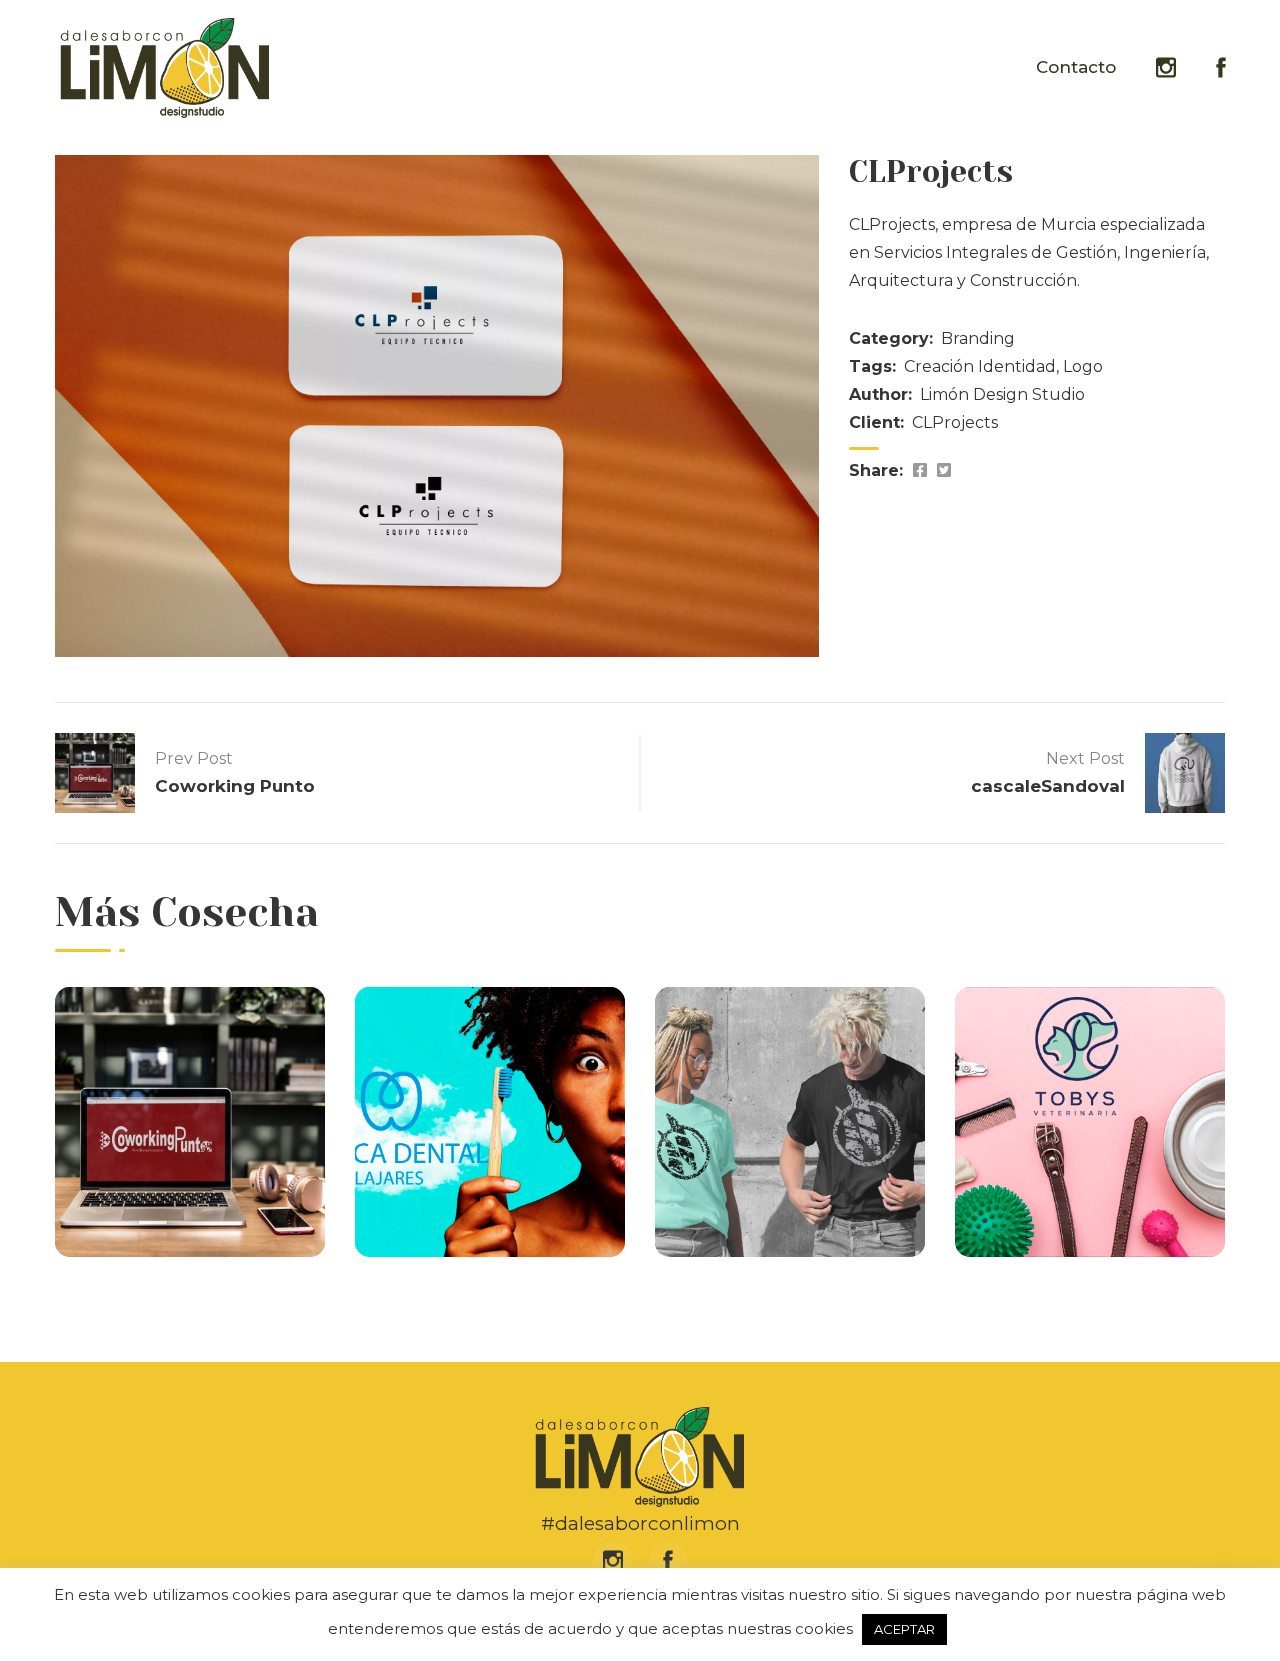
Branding (978, 338)
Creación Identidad (980, 366)
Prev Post (194, 758)
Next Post (1085, 758)
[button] (1222, 1603)
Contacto (1076, 67)
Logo (1083, 366)
